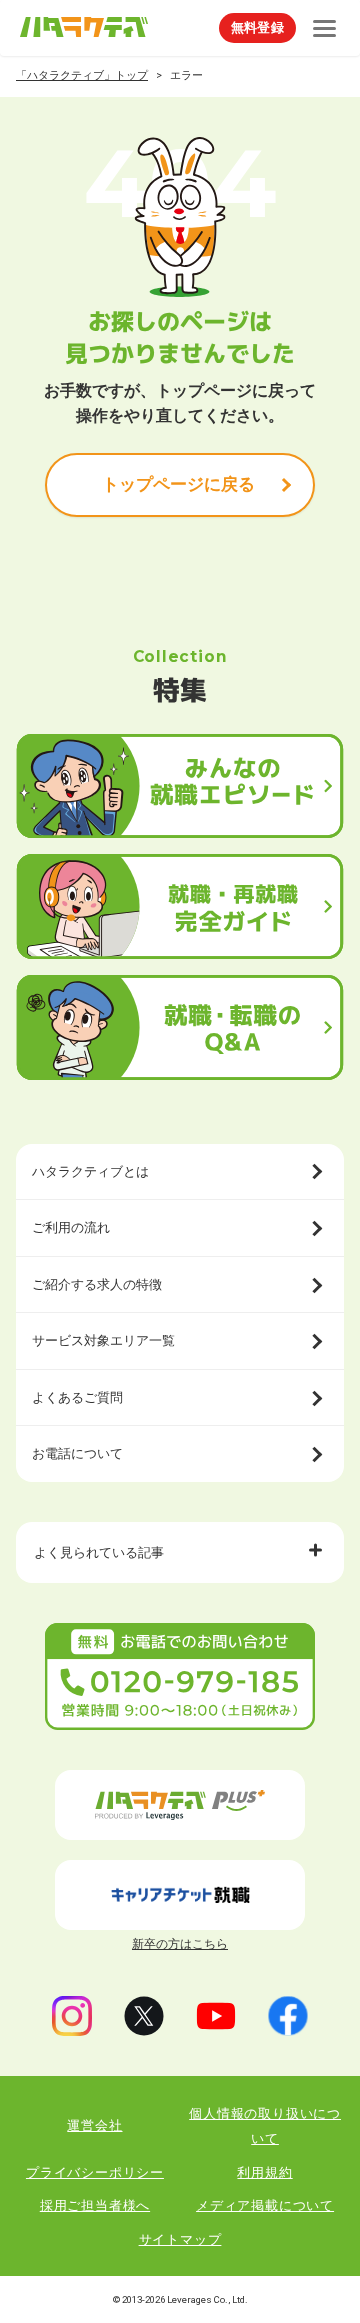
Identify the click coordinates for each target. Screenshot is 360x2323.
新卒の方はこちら (180, 1944)
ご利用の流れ (71, 1227)
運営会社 (94, 2125)
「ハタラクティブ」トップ (82, 75)
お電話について (77, 1453)
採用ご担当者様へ (95, 2205)
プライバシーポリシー (95, 2172)
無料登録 (257, 27)
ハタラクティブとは (90, 1171)
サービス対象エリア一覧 (103, 1340)
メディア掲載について (265, 2205)
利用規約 (264, 2172)
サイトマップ (180, 2239)
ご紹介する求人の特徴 (97, 1284)
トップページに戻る (178, 484)
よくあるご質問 (77, 1397)
